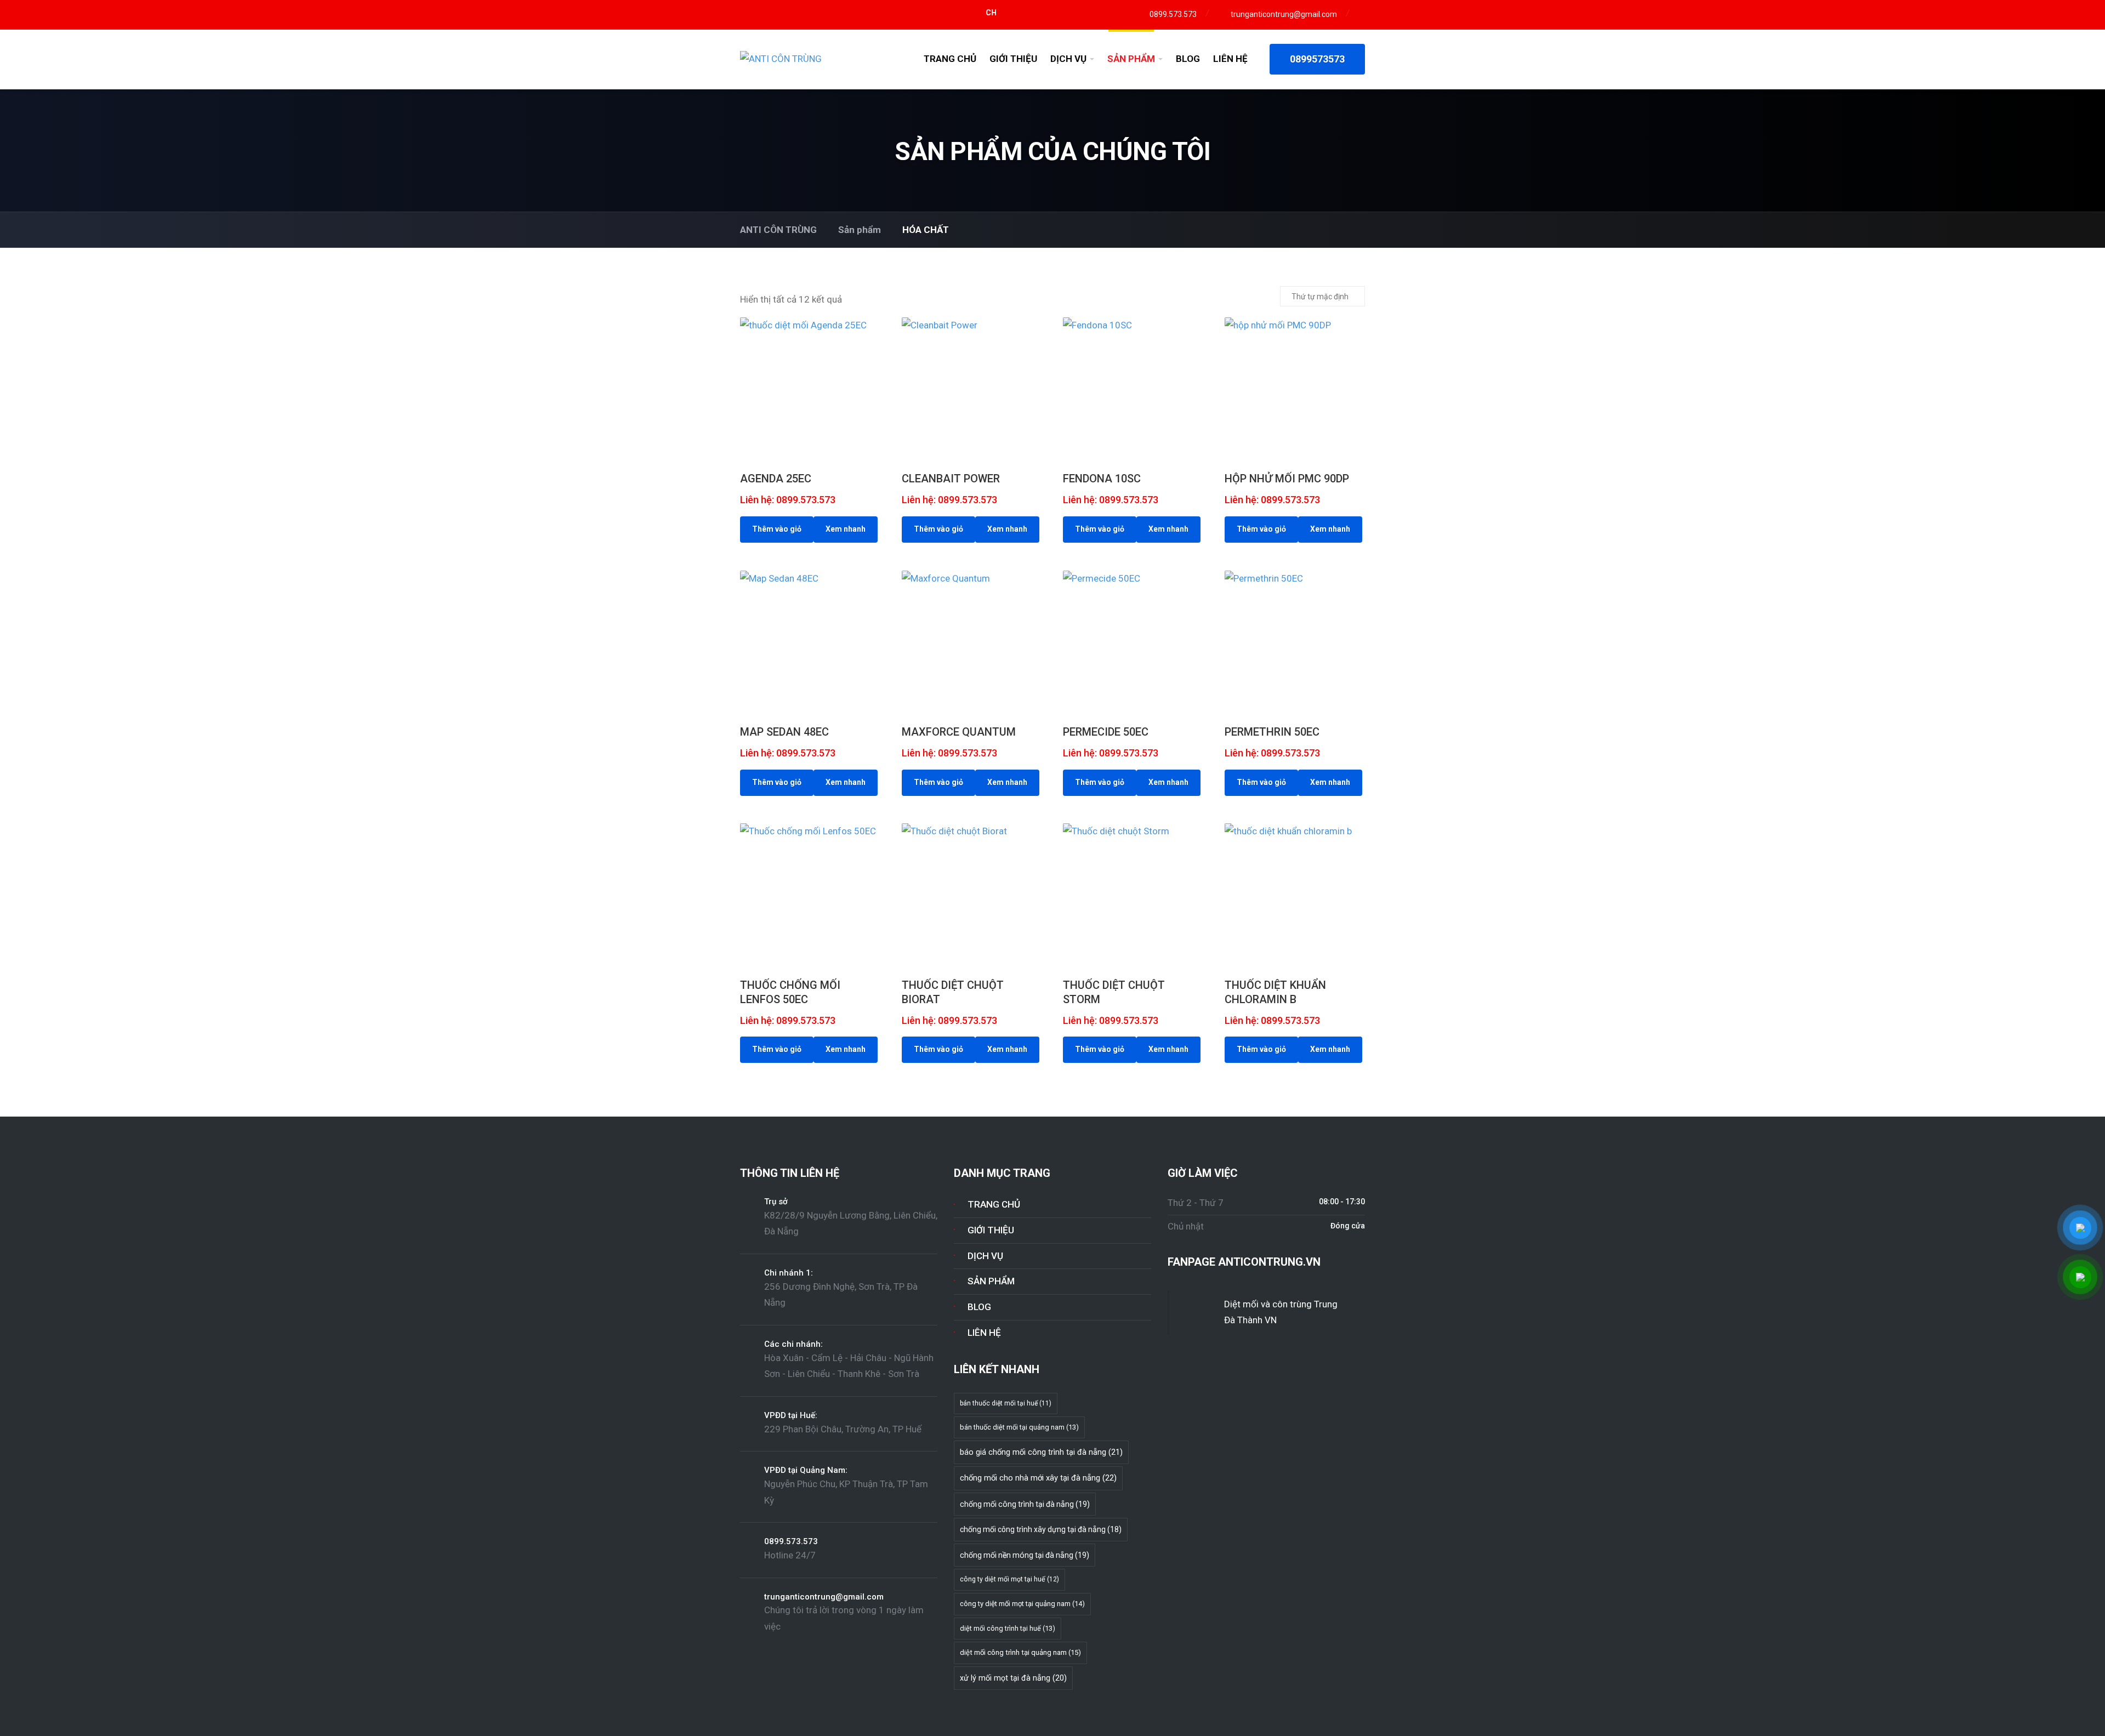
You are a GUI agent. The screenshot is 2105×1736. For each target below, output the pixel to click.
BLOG (1188, 59)
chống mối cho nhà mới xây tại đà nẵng (1038, 1478)
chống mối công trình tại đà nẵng (1025, 1504)
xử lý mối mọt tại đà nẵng (1013, 1678)
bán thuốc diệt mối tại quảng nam (1019, 1427)
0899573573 (1317, 59)
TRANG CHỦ (950, 59)
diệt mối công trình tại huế (1008, 1628)
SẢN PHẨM (1131, 59)
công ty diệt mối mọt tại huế (1009, 1579)
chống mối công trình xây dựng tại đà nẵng (1041, 1529)
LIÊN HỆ (1230, 59)
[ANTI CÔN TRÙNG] (781, 59)
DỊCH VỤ (1068, 59)
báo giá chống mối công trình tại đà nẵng (1041, 1452)
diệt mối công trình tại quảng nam (1020, 1652)
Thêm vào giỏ (777, 529)
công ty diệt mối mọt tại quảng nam (1022, 1604)
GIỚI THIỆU (1013, 59)
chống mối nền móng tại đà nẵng (1025, 1555)
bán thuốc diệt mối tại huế (1006, 1403)
